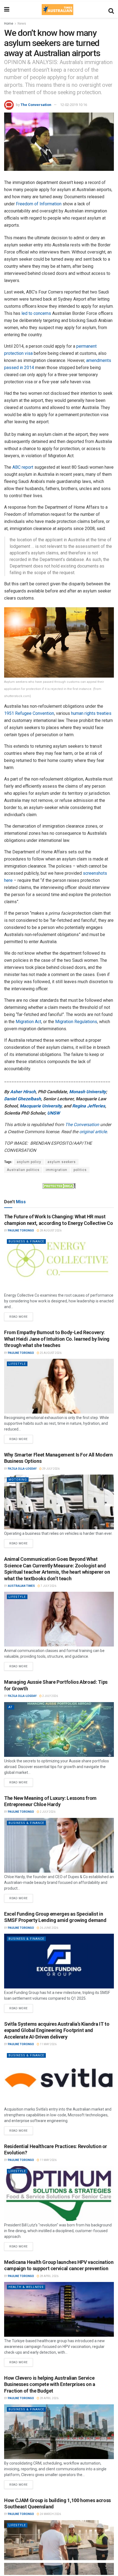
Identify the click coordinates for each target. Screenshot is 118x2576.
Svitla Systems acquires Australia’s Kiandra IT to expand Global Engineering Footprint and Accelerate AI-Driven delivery (57, 2030)
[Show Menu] (7, 10)
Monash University (88, 1092)
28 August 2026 (50, 1231)
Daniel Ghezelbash (23, 1099)
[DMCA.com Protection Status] (59, 1185)
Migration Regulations (76, 1022)
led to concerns (36, 313)
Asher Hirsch (23, 1092)
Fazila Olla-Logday (22, 1469)
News (22, 24)
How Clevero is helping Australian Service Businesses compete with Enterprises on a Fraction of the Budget (50, 2384)
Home (9, 24)
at (11, 1707)
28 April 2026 (49, 2276)
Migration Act (28, 1022)
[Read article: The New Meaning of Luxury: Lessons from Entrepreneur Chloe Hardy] (59, 1845)
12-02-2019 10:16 (74, 105)
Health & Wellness (26, 2287)
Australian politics (23, 1170)
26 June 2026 (49, 1928)
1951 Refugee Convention (29, 713)
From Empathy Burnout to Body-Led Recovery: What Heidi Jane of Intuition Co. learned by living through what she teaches (57, 1339)
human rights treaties (91, 713)
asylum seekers (62, 1162)
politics (80, 1170)
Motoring (18, 1480)
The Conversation (36, 105)
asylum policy (29, 1162)
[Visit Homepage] (57, 10)
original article (93, 1132)
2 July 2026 (50, 1696)
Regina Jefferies (89, 1106)
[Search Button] (111, 10)
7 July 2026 (48, 1586)
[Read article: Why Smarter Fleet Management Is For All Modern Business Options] (59, 1502)
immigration (57, 1170)
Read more (21, 1316)
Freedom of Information (39, 204)
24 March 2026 (50, 2514)
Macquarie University (41, 1106)
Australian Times (21, 1586)
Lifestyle (17, 1364)
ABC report (23, 467)
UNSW (54, 1113)
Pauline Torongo (21, 1231)
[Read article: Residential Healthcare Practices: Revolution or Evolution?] (59, 2194)
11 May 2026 (48, 2044)
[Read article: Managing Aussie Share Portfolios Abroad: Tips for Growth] (59, 1729)
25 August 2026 (50, 1353)
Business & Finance (26, 1241)
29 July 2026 (51, 1469)
